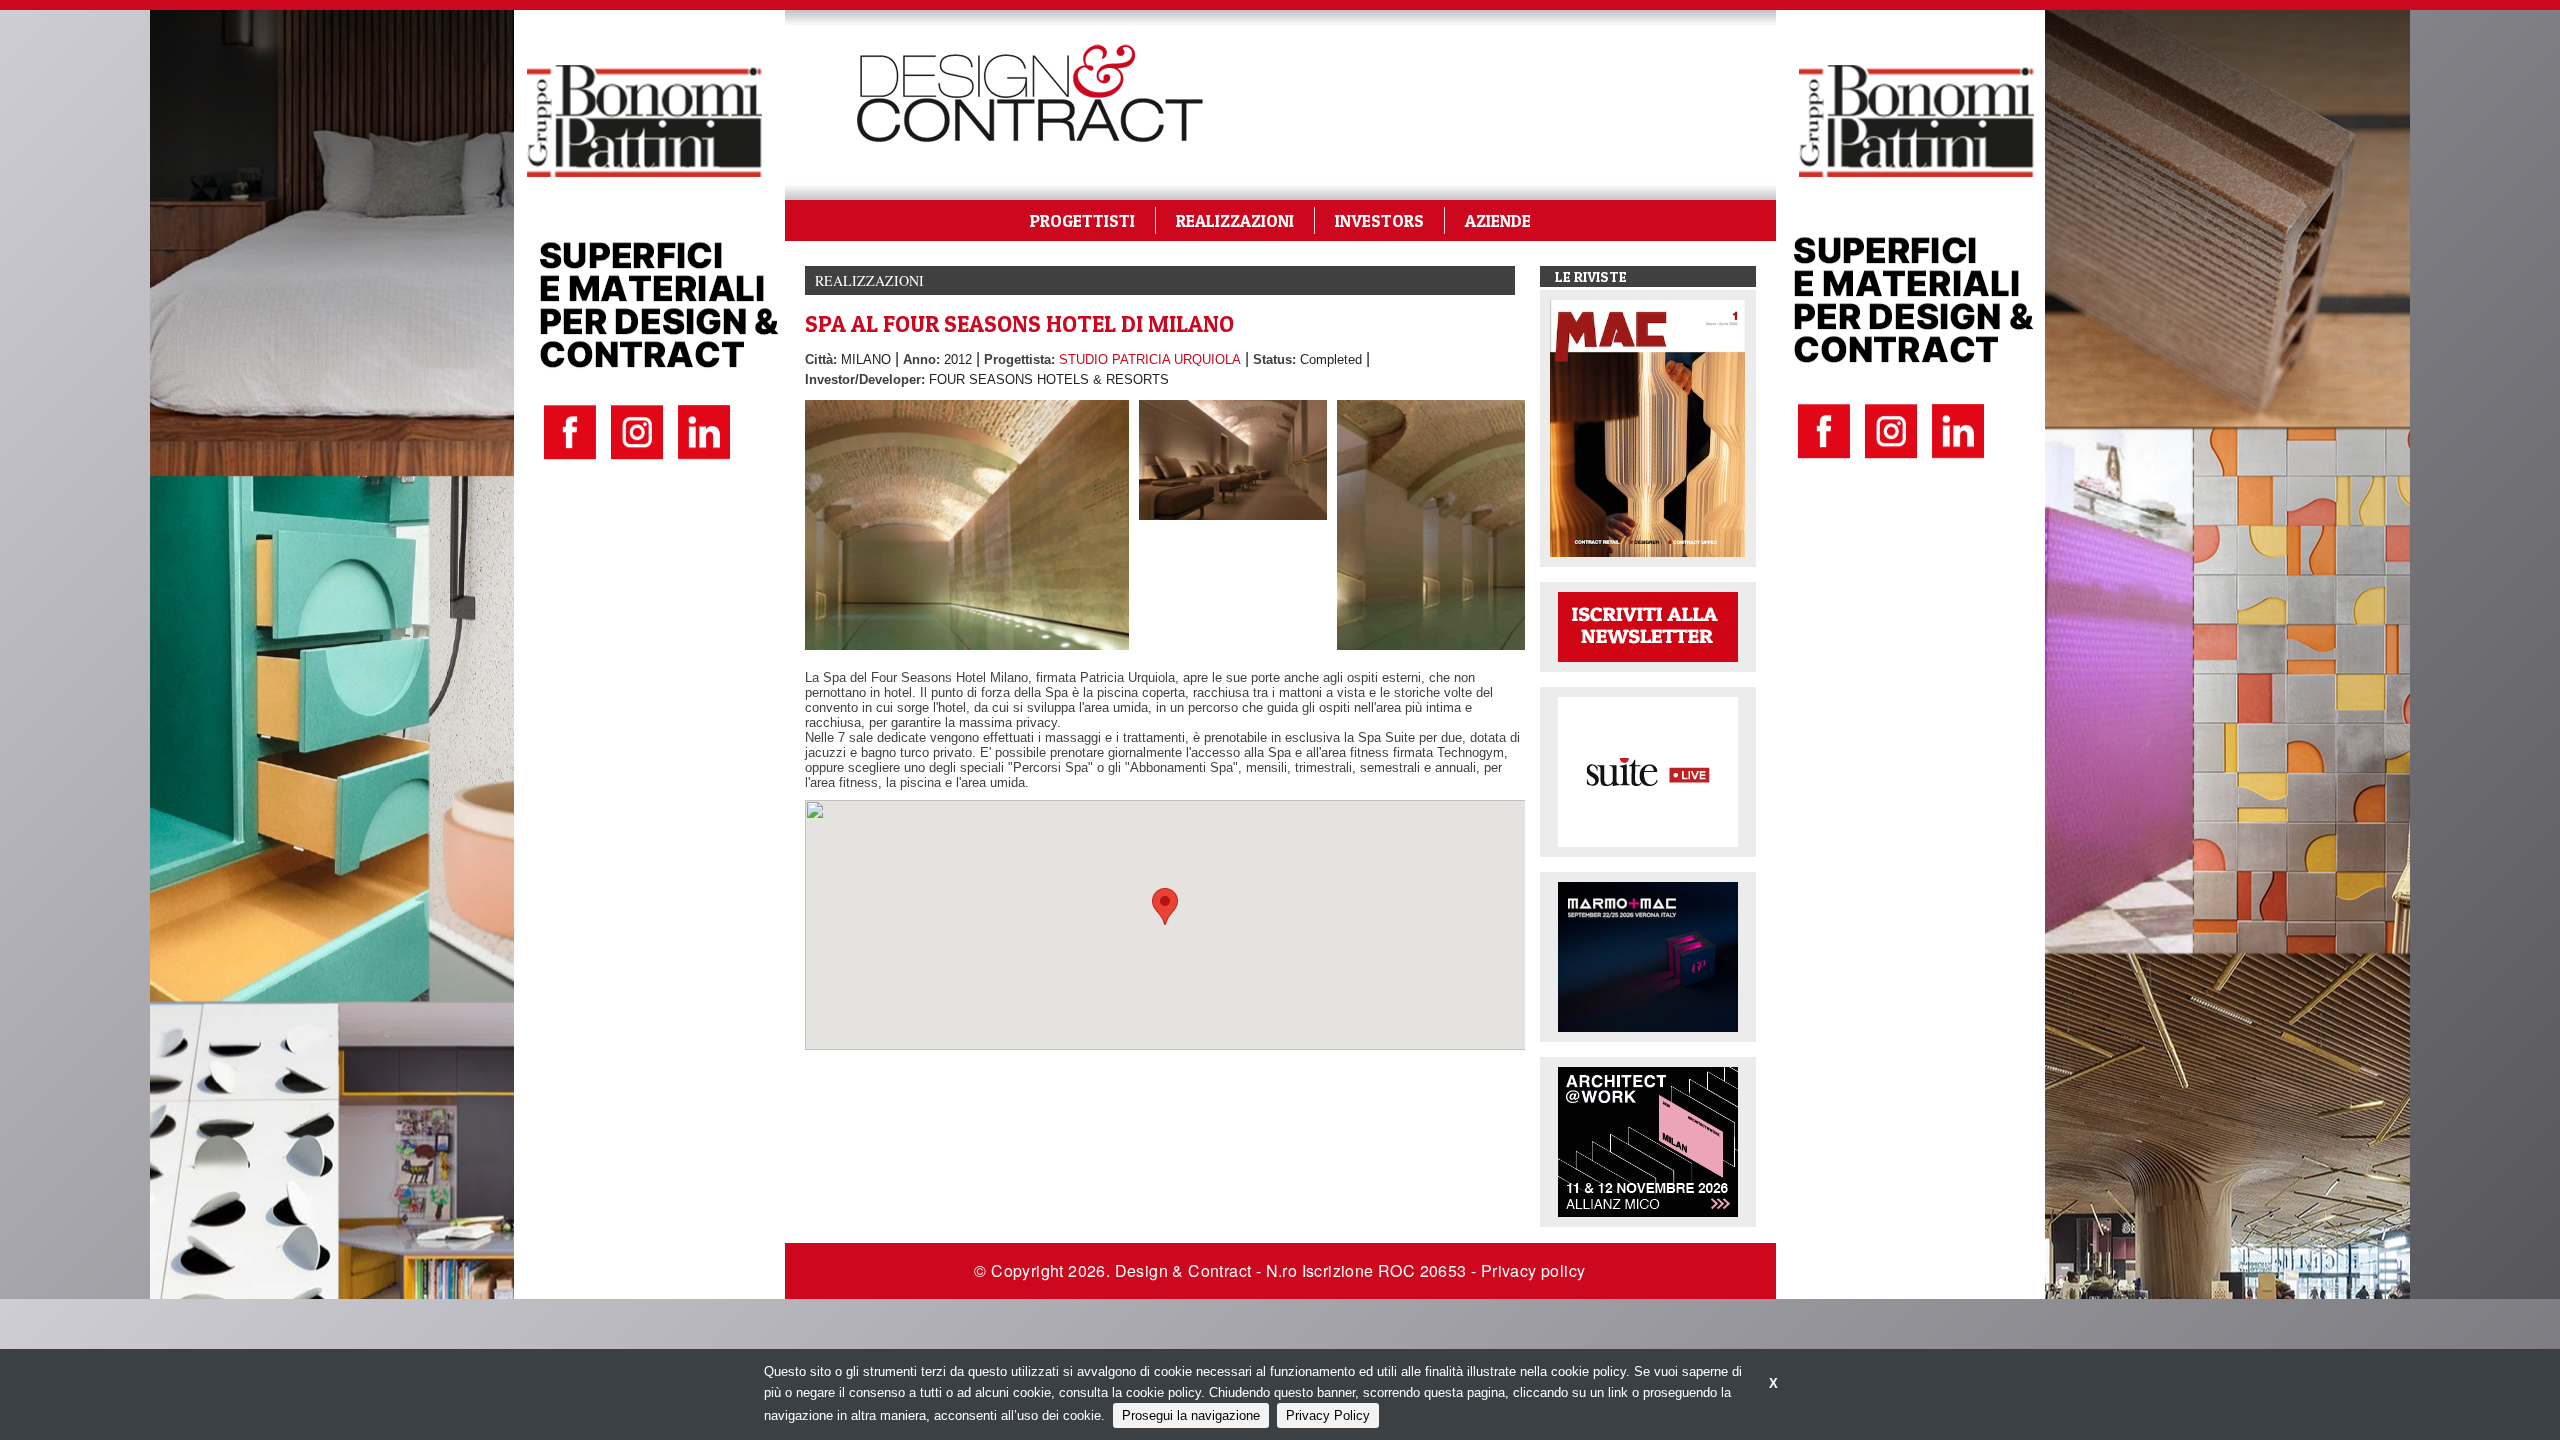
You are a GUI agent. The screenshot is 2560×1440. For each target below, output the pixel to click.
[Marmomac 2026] (1648, 955)
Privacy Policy (1328, 1415)
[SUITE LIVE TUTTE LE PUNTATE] (1648, 770)
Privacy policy (1533, 1270)
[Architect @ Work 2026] (1648, 1140)
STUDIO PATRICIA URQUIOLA (1150, 359)
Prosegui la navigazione (1191, 1415)
